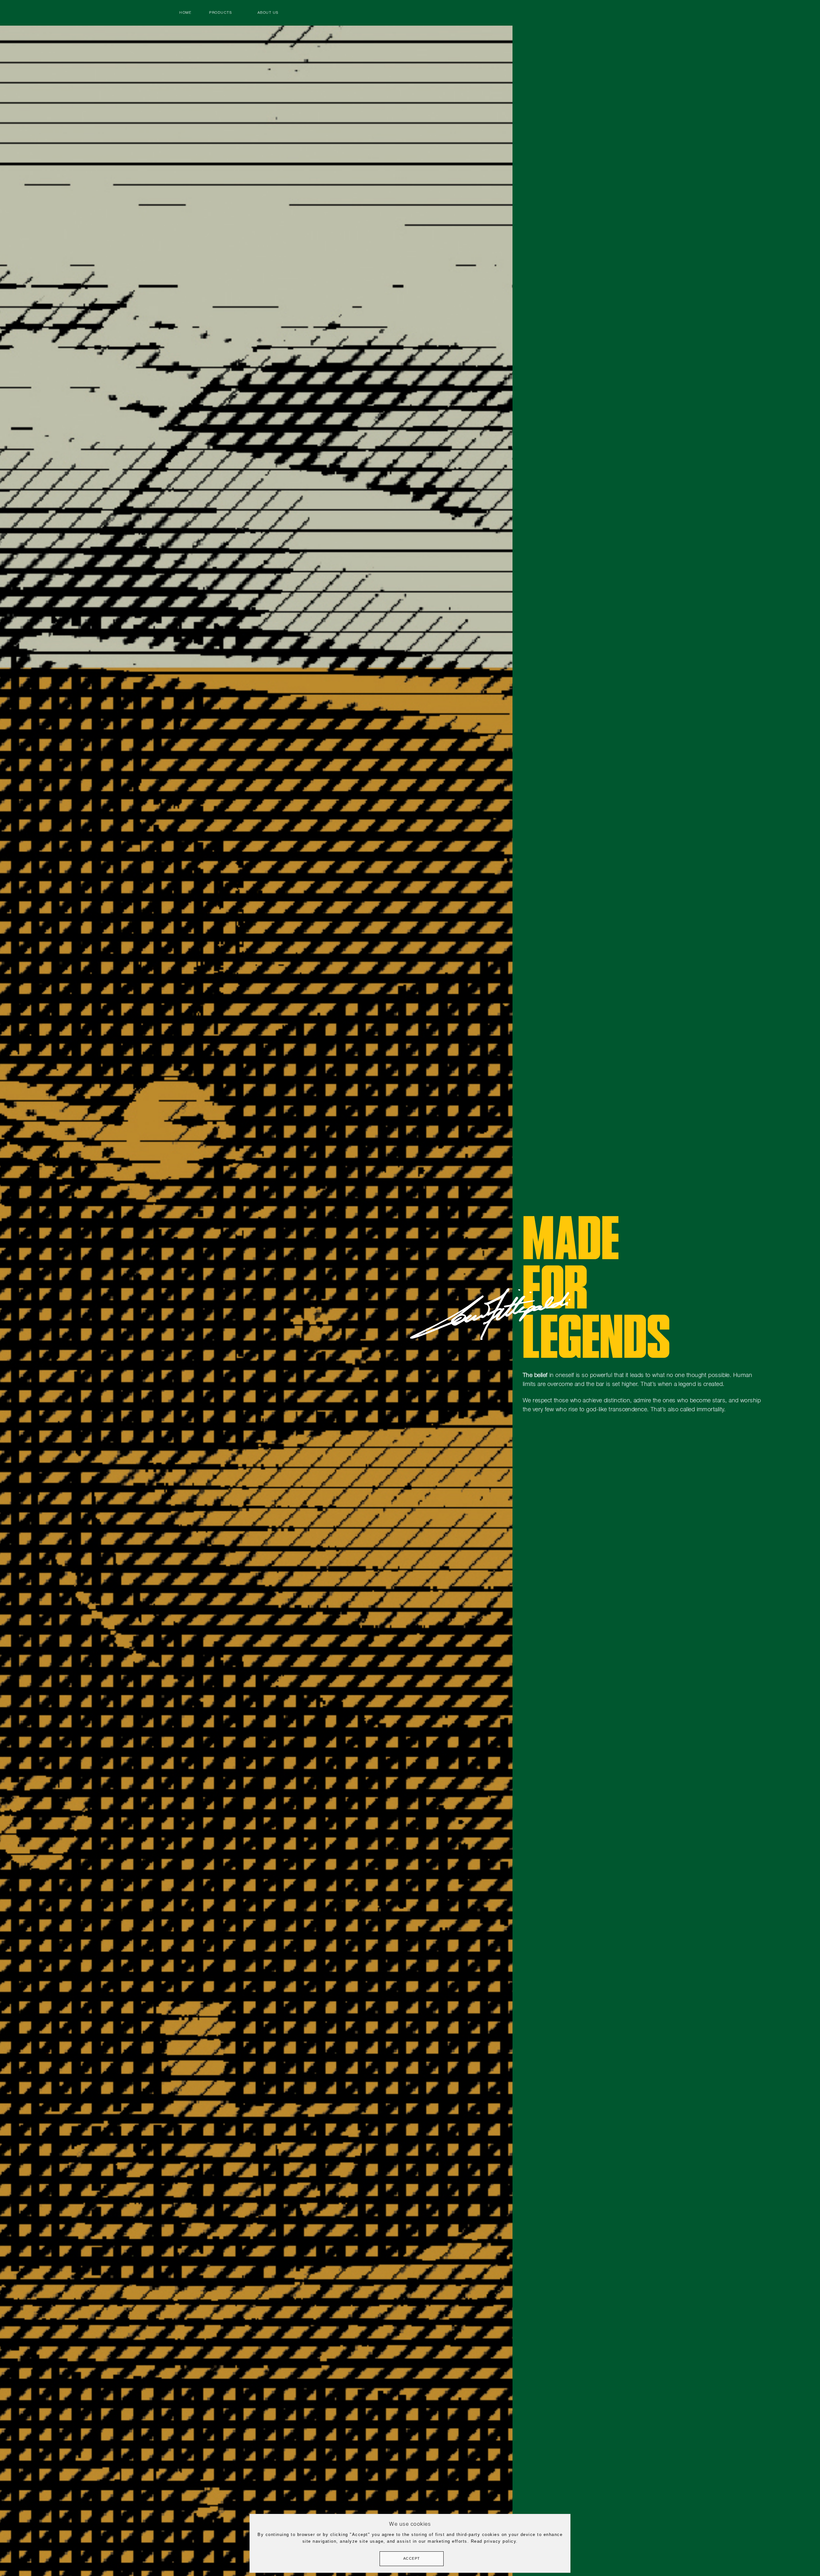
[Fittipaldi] (410, 22)
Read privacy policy (494, 2541)
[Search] (613, 13)
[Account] (593, 13)
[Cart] (573, 13)
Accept (412, 2559)
